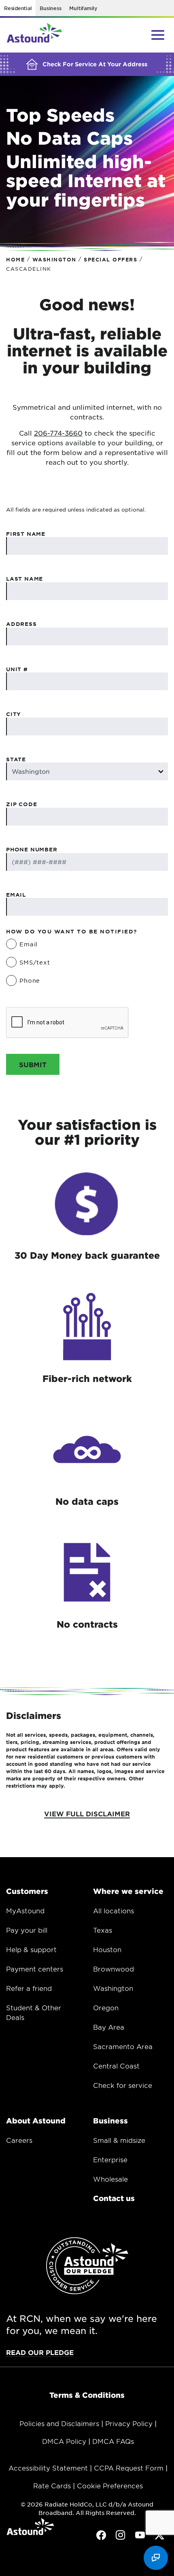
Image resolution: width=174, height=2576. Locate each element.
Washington (113, 1988)
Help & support (31, 1949)
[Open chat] (156, 2558)
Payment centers (35, 1969)
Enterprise (110, 2159)
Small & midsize (119, 2140)
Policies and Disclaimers (59, 2423)
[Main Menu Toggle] (158, 35)
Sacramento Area (123, 2046)
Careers (19, 2140)
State (16, 759)
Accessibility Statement (48, 2468)
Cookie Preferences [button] (110, 2485)
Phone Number (32, 849)
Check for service (123, 2085)
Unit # (17, 669)
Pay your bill (27, 1930)
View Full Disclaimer (87, 1814)
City (14, 714)
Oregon (106, 2007)
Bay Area (109, 2027)
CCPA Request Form (129, 2468)
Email (16, 895)
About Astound (36, 2121)
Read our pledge (40, 2352)
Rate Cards (52, 2485)
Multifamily (83, 8)
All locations (114, 1910)
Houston (107, 1949)
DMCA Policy (64, 2441)
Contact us (114, 2198)
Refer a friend (29, 1988)
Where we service (128, 1891)
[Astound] (34, 35)
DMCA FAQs (113, 2441)
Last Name (24, 579)
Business (50, 8)
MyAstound (25, 1910)
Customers (27, 1891)
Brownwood (114, 1969)
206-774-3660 (58, 433)
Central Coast (116, 2066)
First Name (26, 534)
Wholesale (110, 2179)
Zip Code (21, 804)
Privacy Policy (129, 2423)
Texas (103, 1930)
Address (21, 624)
